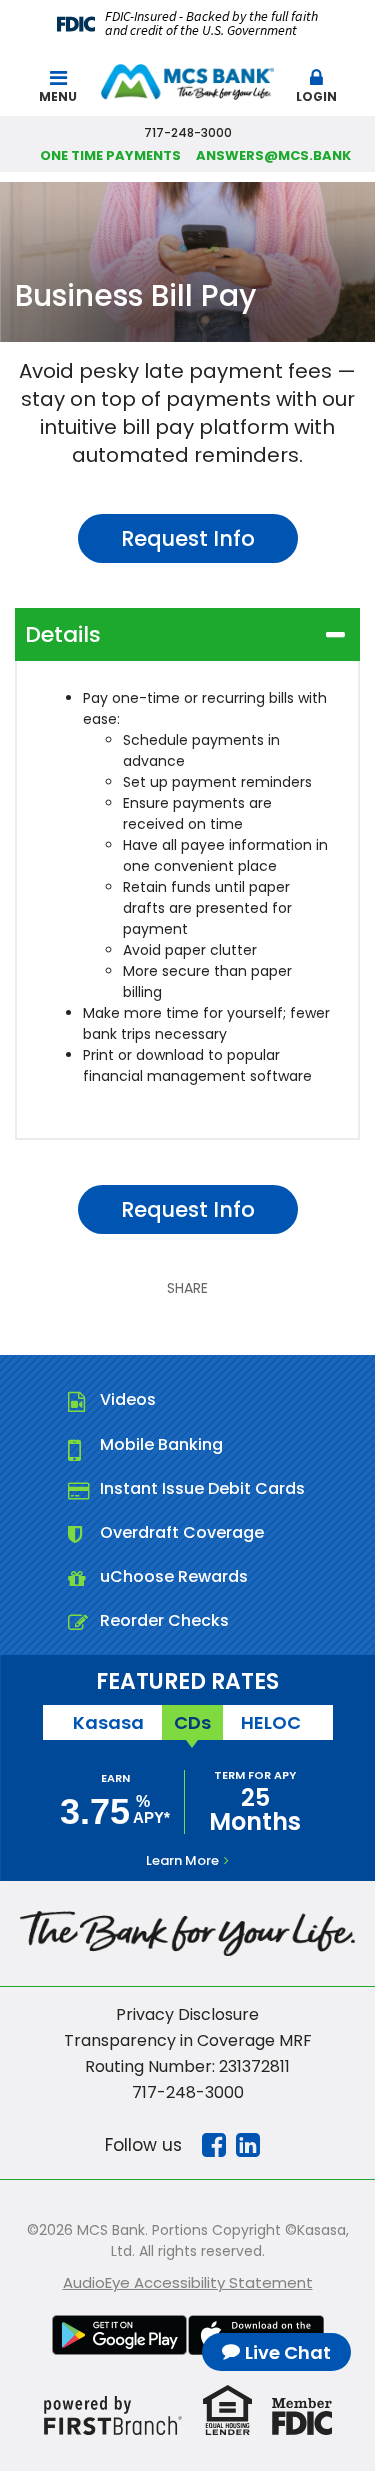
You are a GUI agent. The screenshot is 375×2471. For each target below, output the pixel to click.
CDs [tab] (192, 1722)
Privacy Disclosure (187, 2014)
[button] (317, 82)
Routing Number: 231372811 (187, 2066)
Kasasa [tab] (108, 1722)
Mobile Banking (161, 1444)
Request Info (188, 538)
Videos (128, 1399)
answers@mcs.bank (273, 155)
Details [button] (63, 634)
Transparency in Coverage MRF (188, 2040)
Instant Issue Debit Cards (202, 1488)
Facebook (214, 2145)
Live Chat (288, 2352)
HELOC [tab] (271, 1722)
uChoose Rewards (174, 1576)
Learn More (182, 1860)
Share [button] (187, 1288)
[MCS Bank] (187, 80)
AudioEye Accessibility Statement (188, 2282)
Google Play (120, 2335)
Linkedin (248, 2145)
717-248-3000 (188, 2092)
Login (316, 96)
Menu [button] (58, 96)
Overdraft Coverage (182, 1532)
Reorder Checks (164, 1620)
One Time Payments (110, 155)
